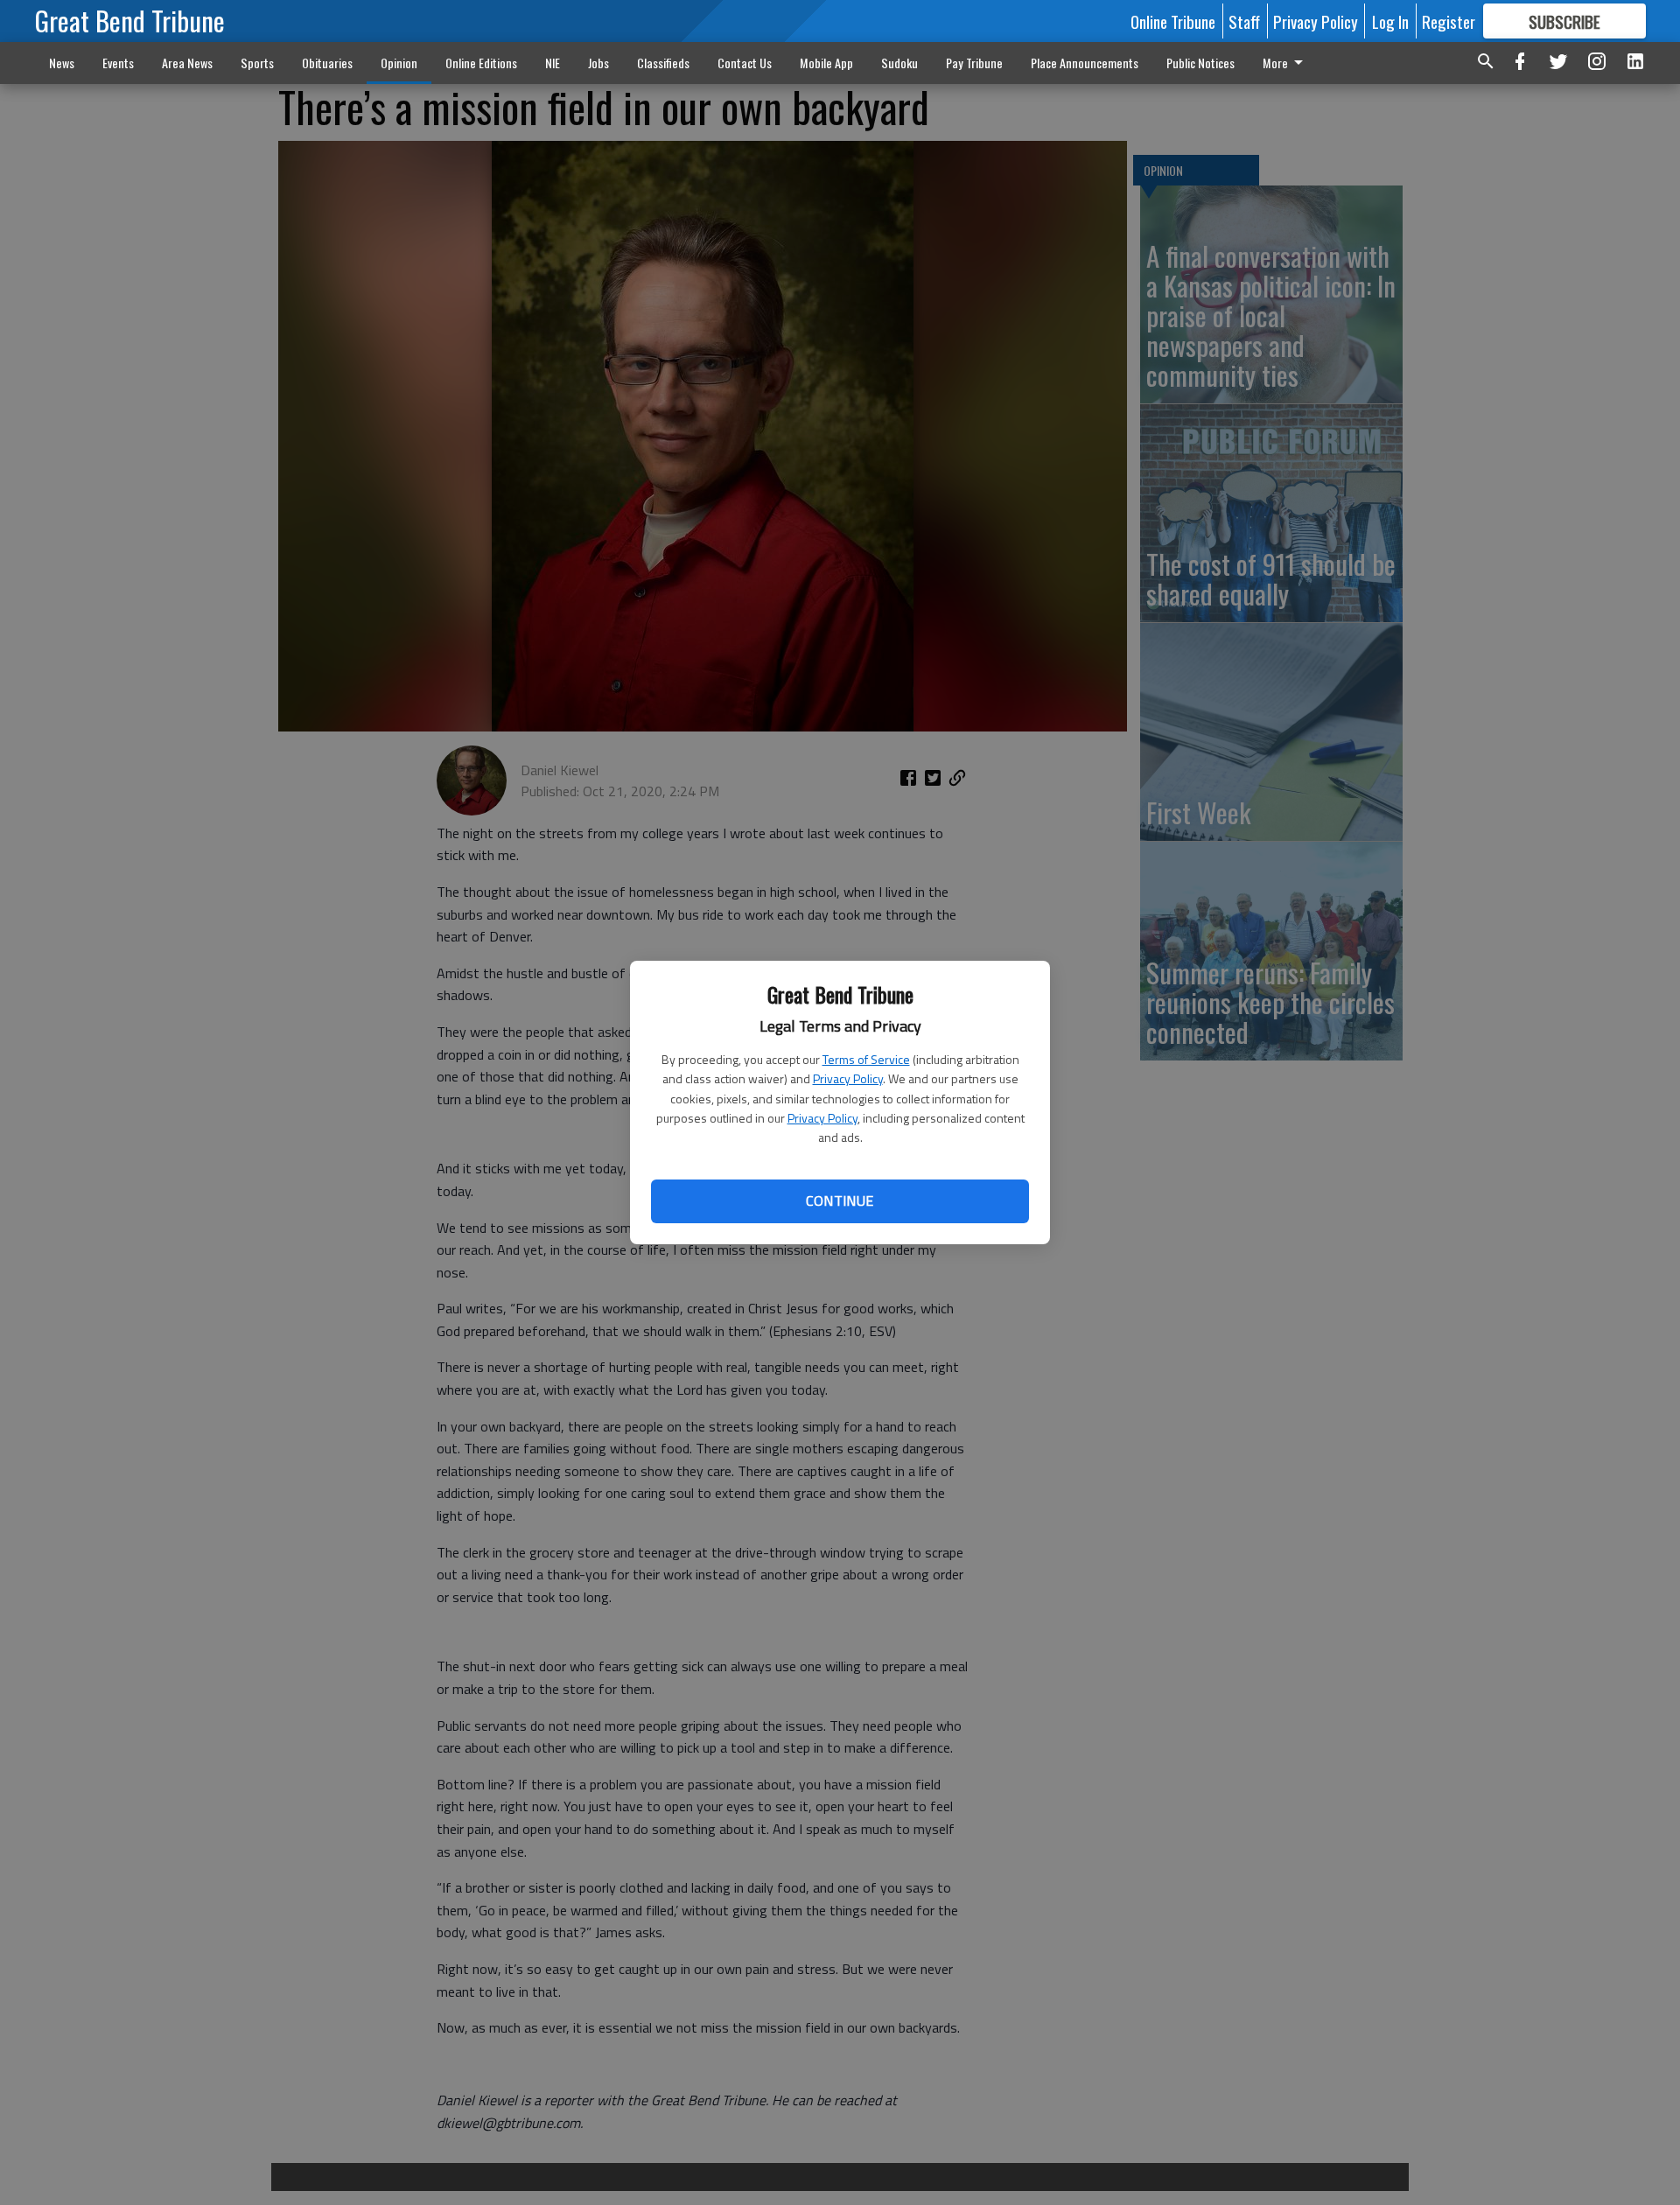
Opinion (399, 63)
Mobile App (826, 63)
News (62, 63)
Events (118, 63)
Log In (1390, 21)
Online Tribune (1173, 21)
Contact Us (745, 63)
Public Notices (1200, 63)
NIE (553, 63)
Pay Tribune (974, 63)
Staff (1244, 21)
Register (1449, 21)
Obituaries (327, 63)
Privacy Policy (848, 1078)
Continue (840, 1200)
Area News (187, 63)
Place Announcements (1085, 63)
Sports (257, 63)
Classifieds (663, 63)
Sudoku (899, 63)
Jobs (598, 63)
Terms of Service (866, 1059)
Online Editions (481, 63)
